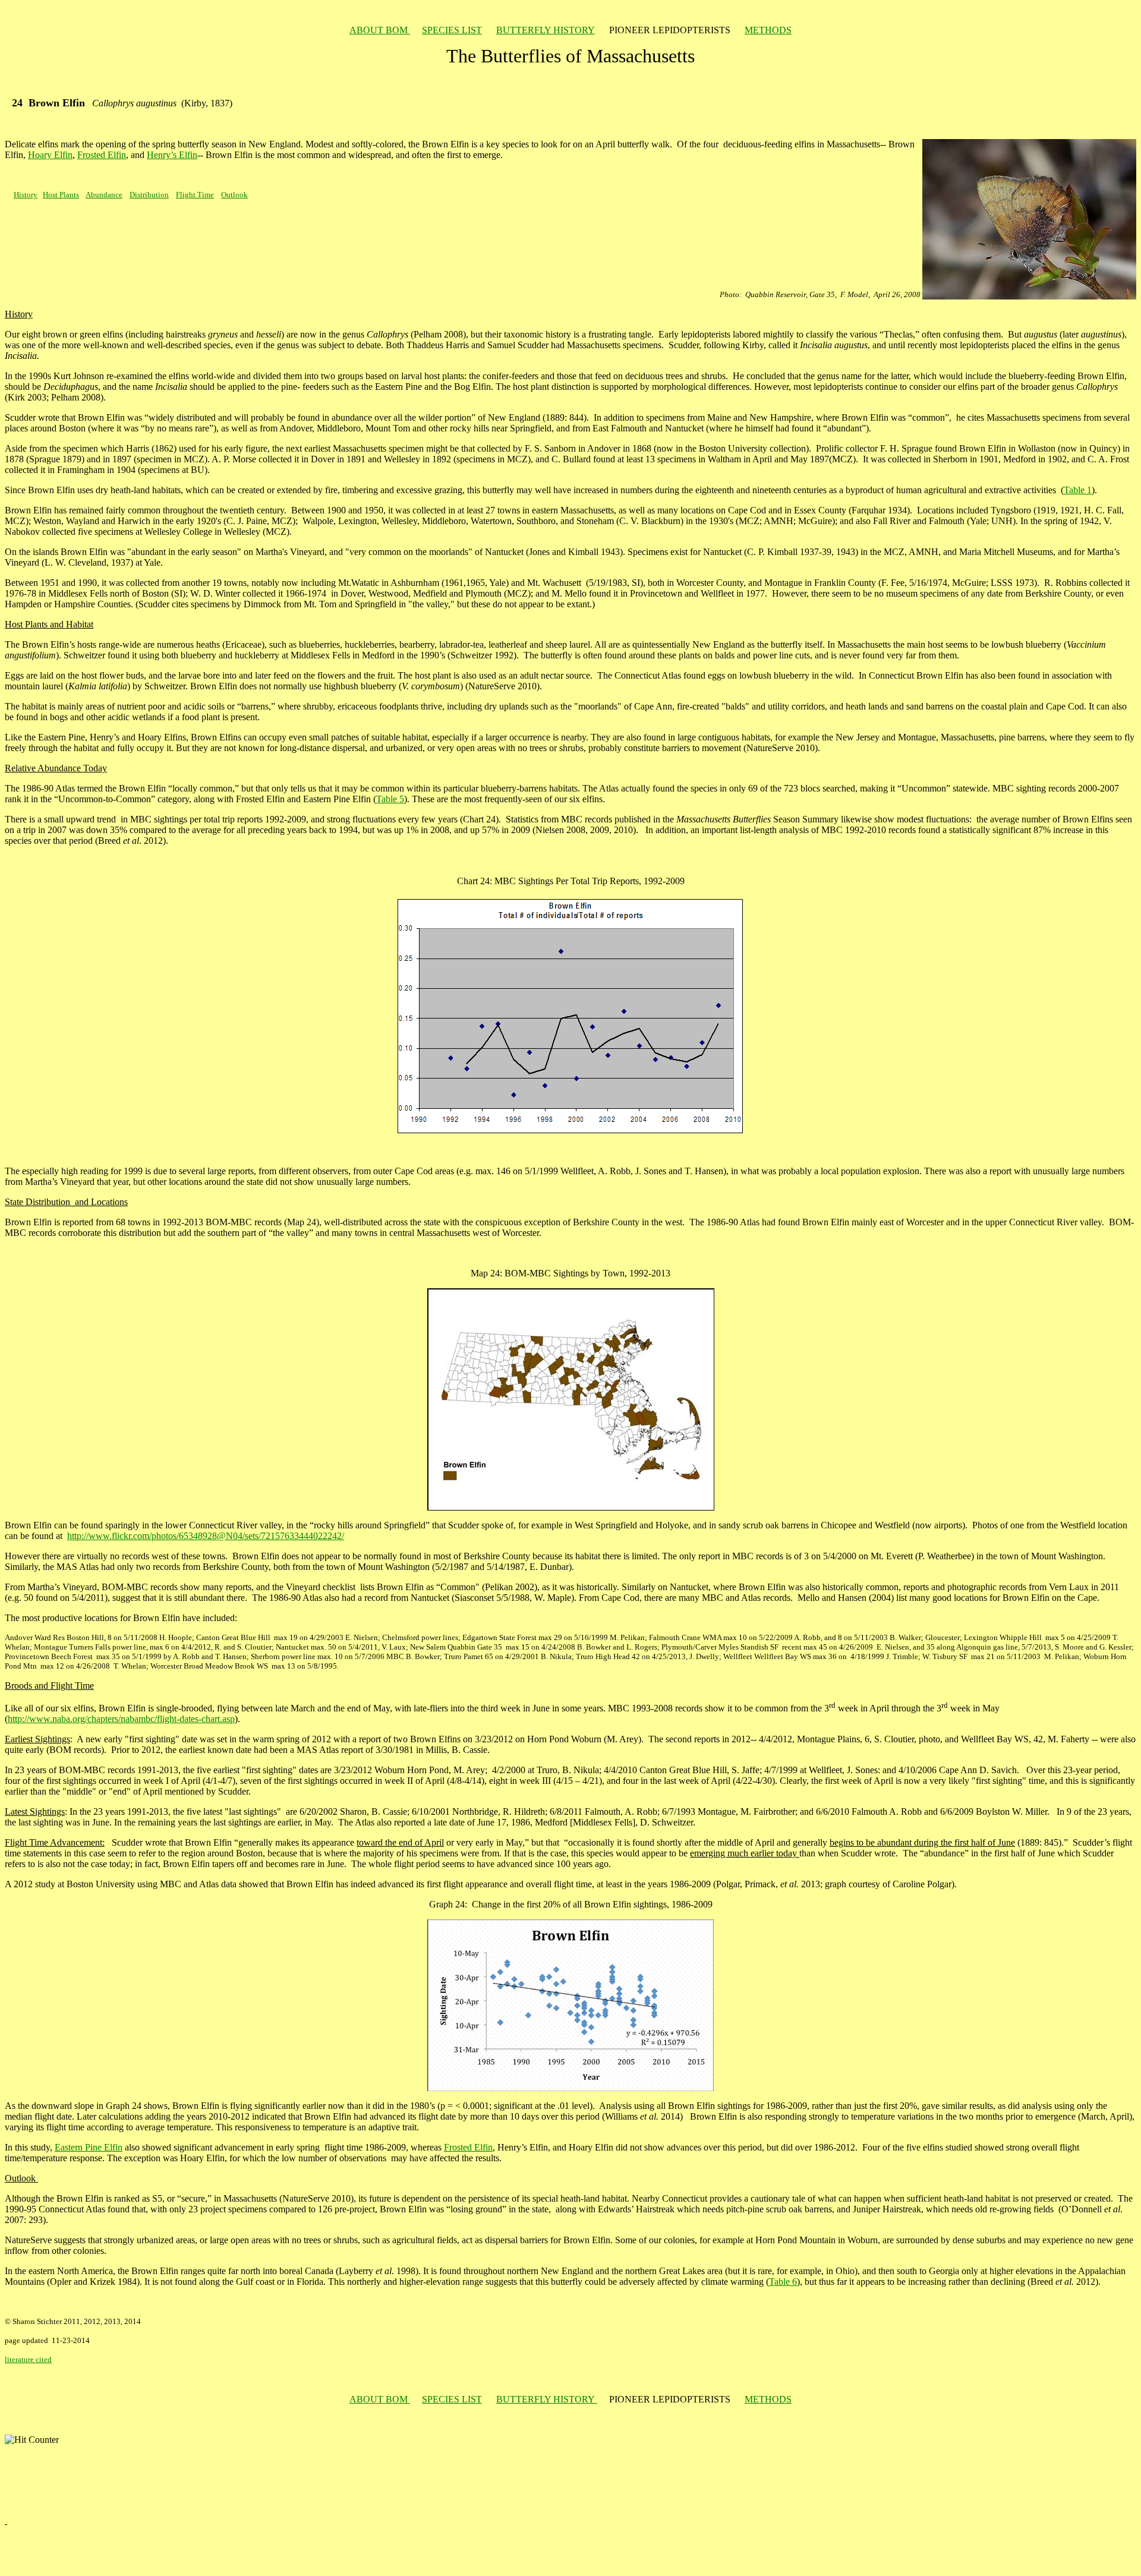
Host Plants (61, 195)
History (26, 195)
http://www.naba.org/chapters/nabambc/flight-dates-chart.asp (121, 1719)
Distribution (149, 195)
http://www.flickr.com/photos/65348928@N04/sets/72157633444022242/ (206, 1536)
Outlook (234, 195)
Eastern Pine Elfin (89, 2147)
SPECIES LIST (452, 30)
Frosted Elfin (102, 155)
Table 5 (390, 799)
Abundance (104, 195)
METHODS (768, 30)
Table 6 (783, 2282)
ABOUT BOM (380, 30)
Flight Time (195, 195)
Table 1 (1078, 490)
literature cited (28, 2359)
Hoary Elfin (50, 155)
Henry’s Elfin (172, 155)
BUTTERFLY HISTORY (546, 30)
